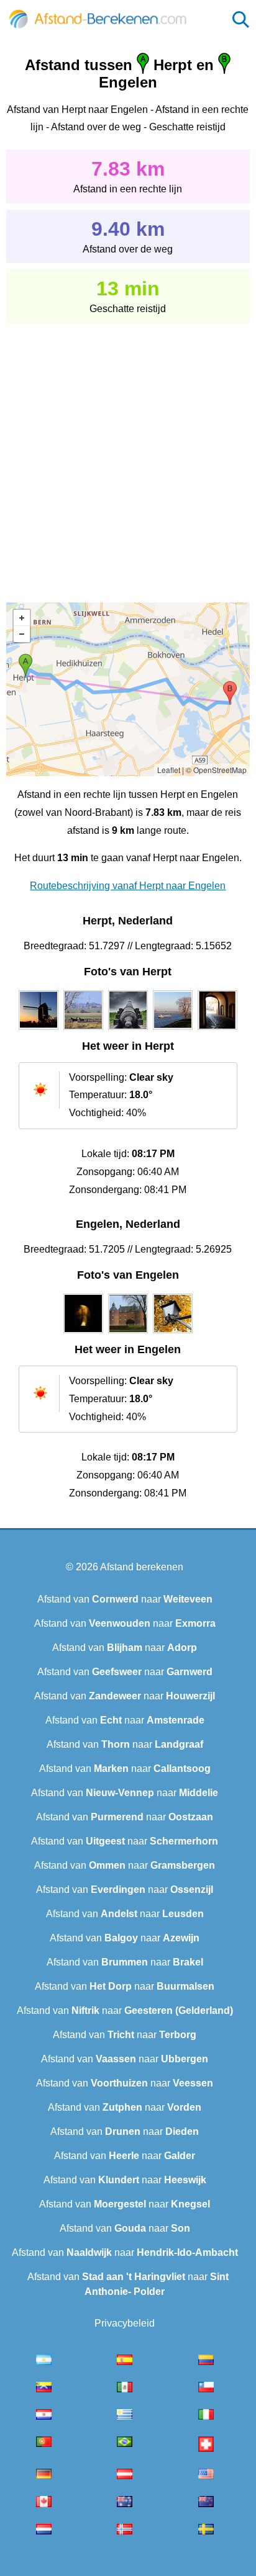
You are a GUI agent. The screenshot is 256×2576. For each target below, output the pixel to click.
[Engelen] (83, 1333)
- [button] (22, 634)
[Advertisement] (128, 454)
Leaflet (169, 770)
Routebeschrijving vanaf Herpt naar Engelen (128, 886)
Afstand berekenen (142, 1567)
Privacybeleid (125, 2323)
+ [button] (22, 618)
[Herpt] (39, 1030)
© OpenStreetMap (216, 770)
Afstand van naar (125, 1599)
